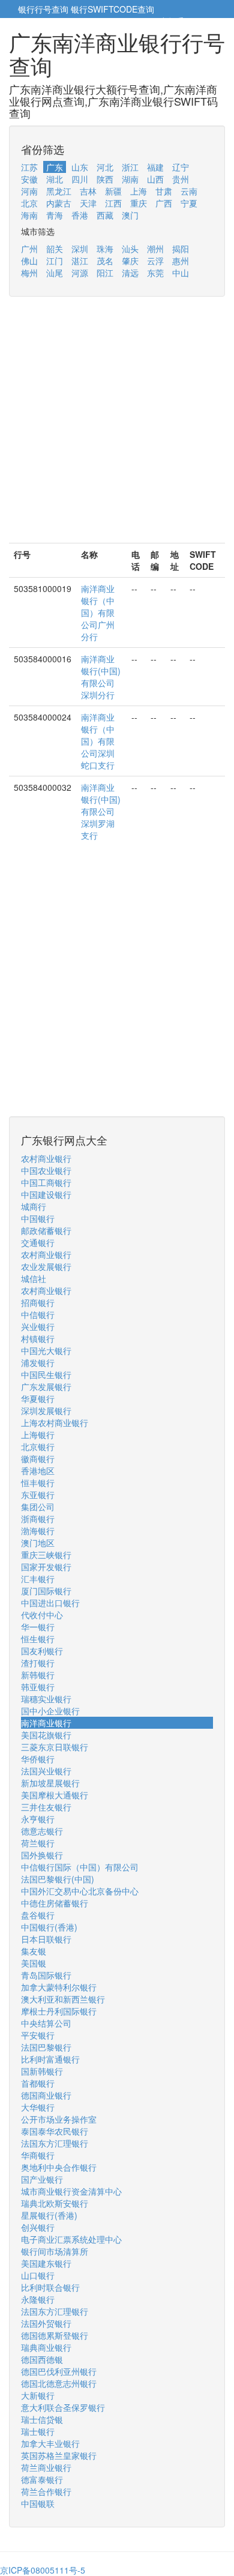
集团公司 (38, 1507)
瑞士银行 (38, 2431)
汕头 (130, 249)
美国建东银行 (46, 2263)
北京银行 (38, 1447)
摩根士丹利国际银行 (59, 2011)
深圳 (80, 249)
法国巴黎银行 (46, 2047)
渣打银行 (38, 1663)
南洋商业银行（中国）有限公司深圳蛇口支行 (98, 741)
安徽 (29, 179)
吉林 (88, 191)
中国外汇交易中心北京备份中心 (80, 1891)
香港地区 (38, 1471)
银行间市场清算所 (55, 2251)
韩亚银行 (38, 1687)
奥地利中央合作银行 (59, 2167)
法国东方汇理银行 (55, 2143)
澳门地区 (38, 1543)
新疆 (113, 191)
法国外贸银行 (46, 2323)
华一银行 (38, 1627)
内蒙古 (59, 203)
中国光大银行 (46, 1350)
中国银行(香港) (49, 1927)
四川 (80, 179)
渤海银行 (38, 1531)
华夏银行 (38, 1398)
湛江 (80, 261)
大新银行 (38, 2395)
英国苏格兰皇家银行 (59, 2455)
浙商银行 (38, 1519)
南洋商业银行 (46, 1723)
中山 (181, 273)
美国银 (34, 1963)
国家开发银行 (46, 1567)
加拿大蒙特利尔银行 (59, 1987)
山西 (155, 179)
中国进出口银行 (50, 1603)
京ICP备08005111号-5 (43, 2570)
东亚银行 (38, 1495)
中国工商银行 (46, 1182)
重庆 (139, 203)
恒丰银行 (38, 1483)
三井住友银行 (46, 1807)
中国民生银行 (46, 1374)
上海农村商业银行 (55, 1423)
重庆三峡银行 (46, 1555)
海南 (29, 215)
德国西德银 (42, 2359)
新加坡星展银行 (50, 1783)
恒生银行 (38, 1639)
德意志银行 (42, 1831)
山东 (80, 167)
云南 (189, 191)
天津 (88, 203)
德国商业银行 (46, 2095)
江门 (55, 261)
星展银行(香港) (49, 2215)
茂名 (105, 261)
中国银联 (38, 2503)
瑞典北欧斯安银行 (55, 2203)
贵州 (181, 179)
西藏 (105, 215)
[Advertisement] (117, 426)
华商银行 (38, 2155)
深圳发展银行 (46, 1410)
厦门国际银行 (46, 1591)
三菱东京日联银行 (55, 1747)
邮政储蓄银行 (46, 1230)
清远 (130, 273)
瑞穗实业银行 (46, 1699)
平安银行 (38, 2035)
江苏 (29, 167)
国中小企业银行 (50, 1711)
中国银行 (38, 1218)
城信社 (34, 1278)
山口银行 (38, 2275)
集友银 (34, 1951)
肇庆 (130, 261)
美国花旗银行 (46, 1735)
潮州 (155, 249)
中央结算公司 (46, 2023)
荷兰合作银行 (46, 2491)
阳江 (105, 273)
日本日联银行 (46, 1939)
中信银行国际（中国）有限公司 (80, 1867)
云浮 (155, 261)
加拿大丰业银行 (50, 2443)
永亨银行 (38, 1819)
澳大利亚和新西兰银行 (63, 1999)
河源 (80, 273)
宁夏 (189, 203)
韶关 (55, 249)
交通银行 (38, 1242)
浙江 (130, 167)
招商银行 (38, 1302)
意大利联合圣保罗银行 (63, 2407)
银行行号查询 (43, 9)
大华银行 (38, 2107)
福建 (155, 167)
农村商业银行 (46, 1158)
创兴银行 (38, 2227)
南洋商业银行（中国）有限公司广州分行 (98, 612)
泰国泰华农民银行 (55, 2131)
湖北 (55, 179)
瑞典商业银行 (46, 2347)
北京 (29, 203)
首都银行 (38, 2083)
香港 (80, 215)
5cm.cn (201, 21)
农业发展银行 (46, 1266)
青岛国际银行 (46, 1975)
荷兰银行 (38, 1843)
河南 (29, 191)
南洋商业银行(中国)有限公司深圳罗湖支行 (101, 811)
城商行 (34, 1206)
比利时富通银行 (50, 2059)
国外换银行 (42, 1855)
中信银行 (38, 1314)
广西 (164, 203)
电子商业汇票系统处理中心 (71, 2239)
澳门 (130, 215)
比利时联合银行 (50, 2287)
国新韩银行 (42, 2071)
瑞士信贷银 (42, 2419)
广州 (29, 249)
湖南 (130, 179)
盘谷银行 (38, 1915)
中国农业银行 (46, 1170)
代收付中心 (42, 1615)
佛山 (29, 261)
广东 (55, 167)
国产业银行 (42, 2179)
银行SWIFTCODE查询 (112, 9)
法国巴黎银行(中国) (58, 1879)
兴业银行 (38, 1326)
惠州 (181, 261)
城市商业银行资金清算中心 (71, 2191)
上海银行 (38, 1435)
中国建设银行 (46, 1194)
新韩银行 (38, 1675)
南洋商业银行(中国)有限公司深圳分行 (101, 677)
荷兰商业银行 (46, 2467)
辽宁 (181, 167)
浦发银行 (38, 1362)
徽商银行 (38, 1459)
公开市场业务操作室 (59, 2119)
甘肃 (164, 191)
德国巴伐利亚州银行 (59, 2371)
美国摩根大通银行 (55, 1795)
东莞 (155, 273)
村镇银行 (38, 1338)
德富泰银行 (42, 2479)
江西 (113, 203)
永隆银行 (38, 2299)
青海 (55, 215)
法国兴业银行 (46, 1771)
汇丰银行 (38, 1579)
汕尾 (55, 273)
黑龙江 (59, 191)
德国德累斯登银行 (55, 2335)
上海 (139, 191)
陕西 (105, 179)
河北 (105, 167)
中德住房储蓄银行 (55, 1903)
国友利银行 (42, 1651)
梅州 (29, 273)
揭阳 (181, 249)
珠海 (105, 249)
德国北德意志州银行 (59, 2383)
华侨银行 (38, 1759)
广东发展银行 (46, 1386)
